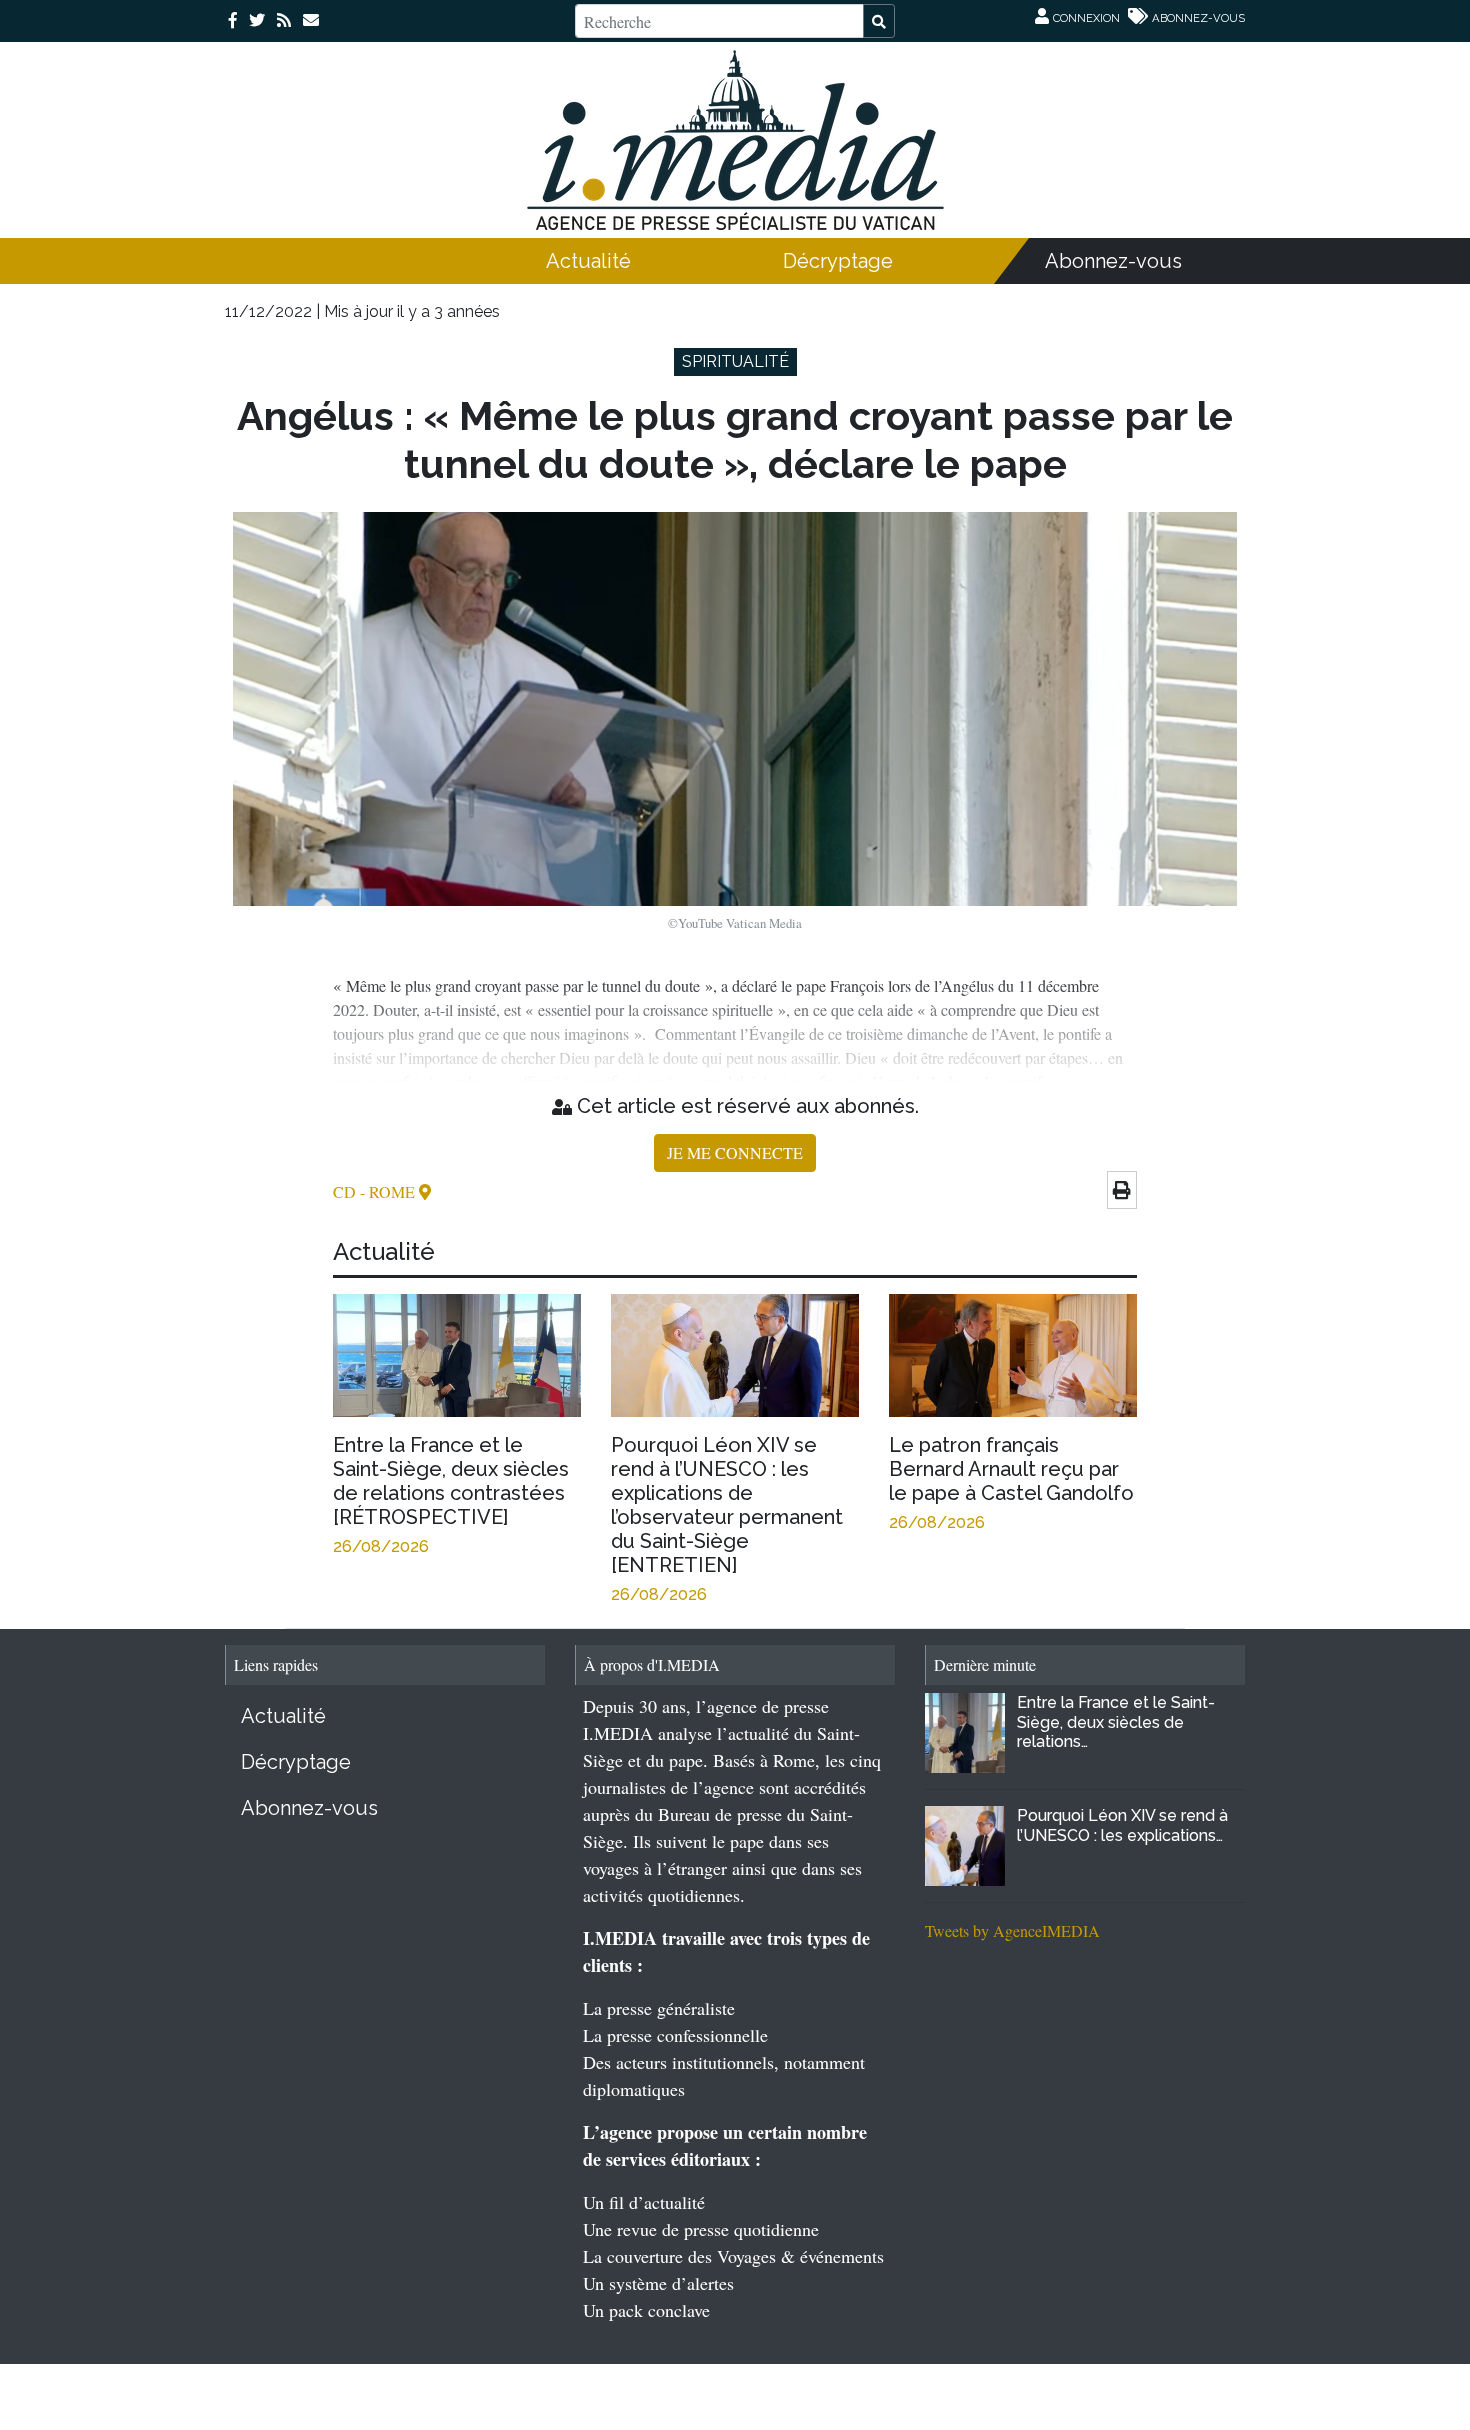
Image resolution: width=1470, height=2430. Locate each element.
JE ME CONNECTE (735, 1152)
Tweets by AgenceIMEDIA (1012, 1930)
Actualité (588, 261)
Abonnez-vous (1113, 261)
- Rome (389, 1191)
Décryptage (838, 261)
